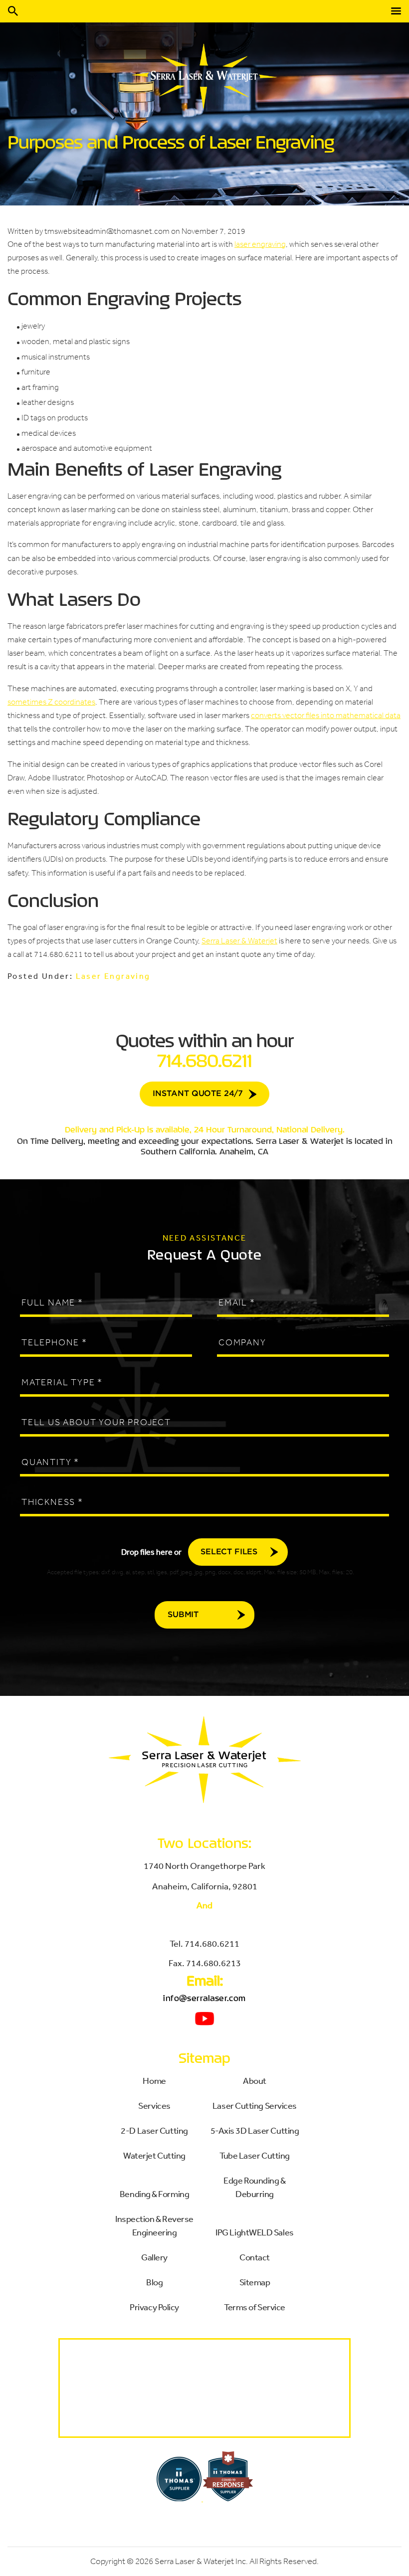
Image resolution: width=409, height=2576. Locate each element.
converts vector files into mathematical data (326, 715)
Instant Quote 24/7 (198, 1094)
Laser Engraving (113, 976)
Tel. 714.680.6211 (204, 1943)
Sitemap (255, 2282)
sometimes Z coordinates (51, 702)
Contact (255, 2257)
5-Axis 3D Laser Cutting (255, 2130)
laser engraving (260, 244)
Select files (229, 1552)
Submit (183, 1615)
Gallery (154, 2257)
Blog (154, 2282)
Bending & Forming (154, 2194)
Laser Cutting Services (255, 2105)
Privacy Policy (154, 2307)
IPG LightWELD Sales (254, 2232)
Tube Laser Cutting (255, 2155)
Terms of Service (255, 2307)
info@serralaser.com (204, 1998)
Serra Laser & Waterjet (239, 941)
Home (154, 2080)
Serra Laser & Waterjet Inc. (201, 2561)
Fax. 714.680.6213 (205, 1963)
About (255, 2080)
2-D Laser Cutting (154, 2130)
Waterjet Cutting (154, 2155)
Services (154, 2105)
